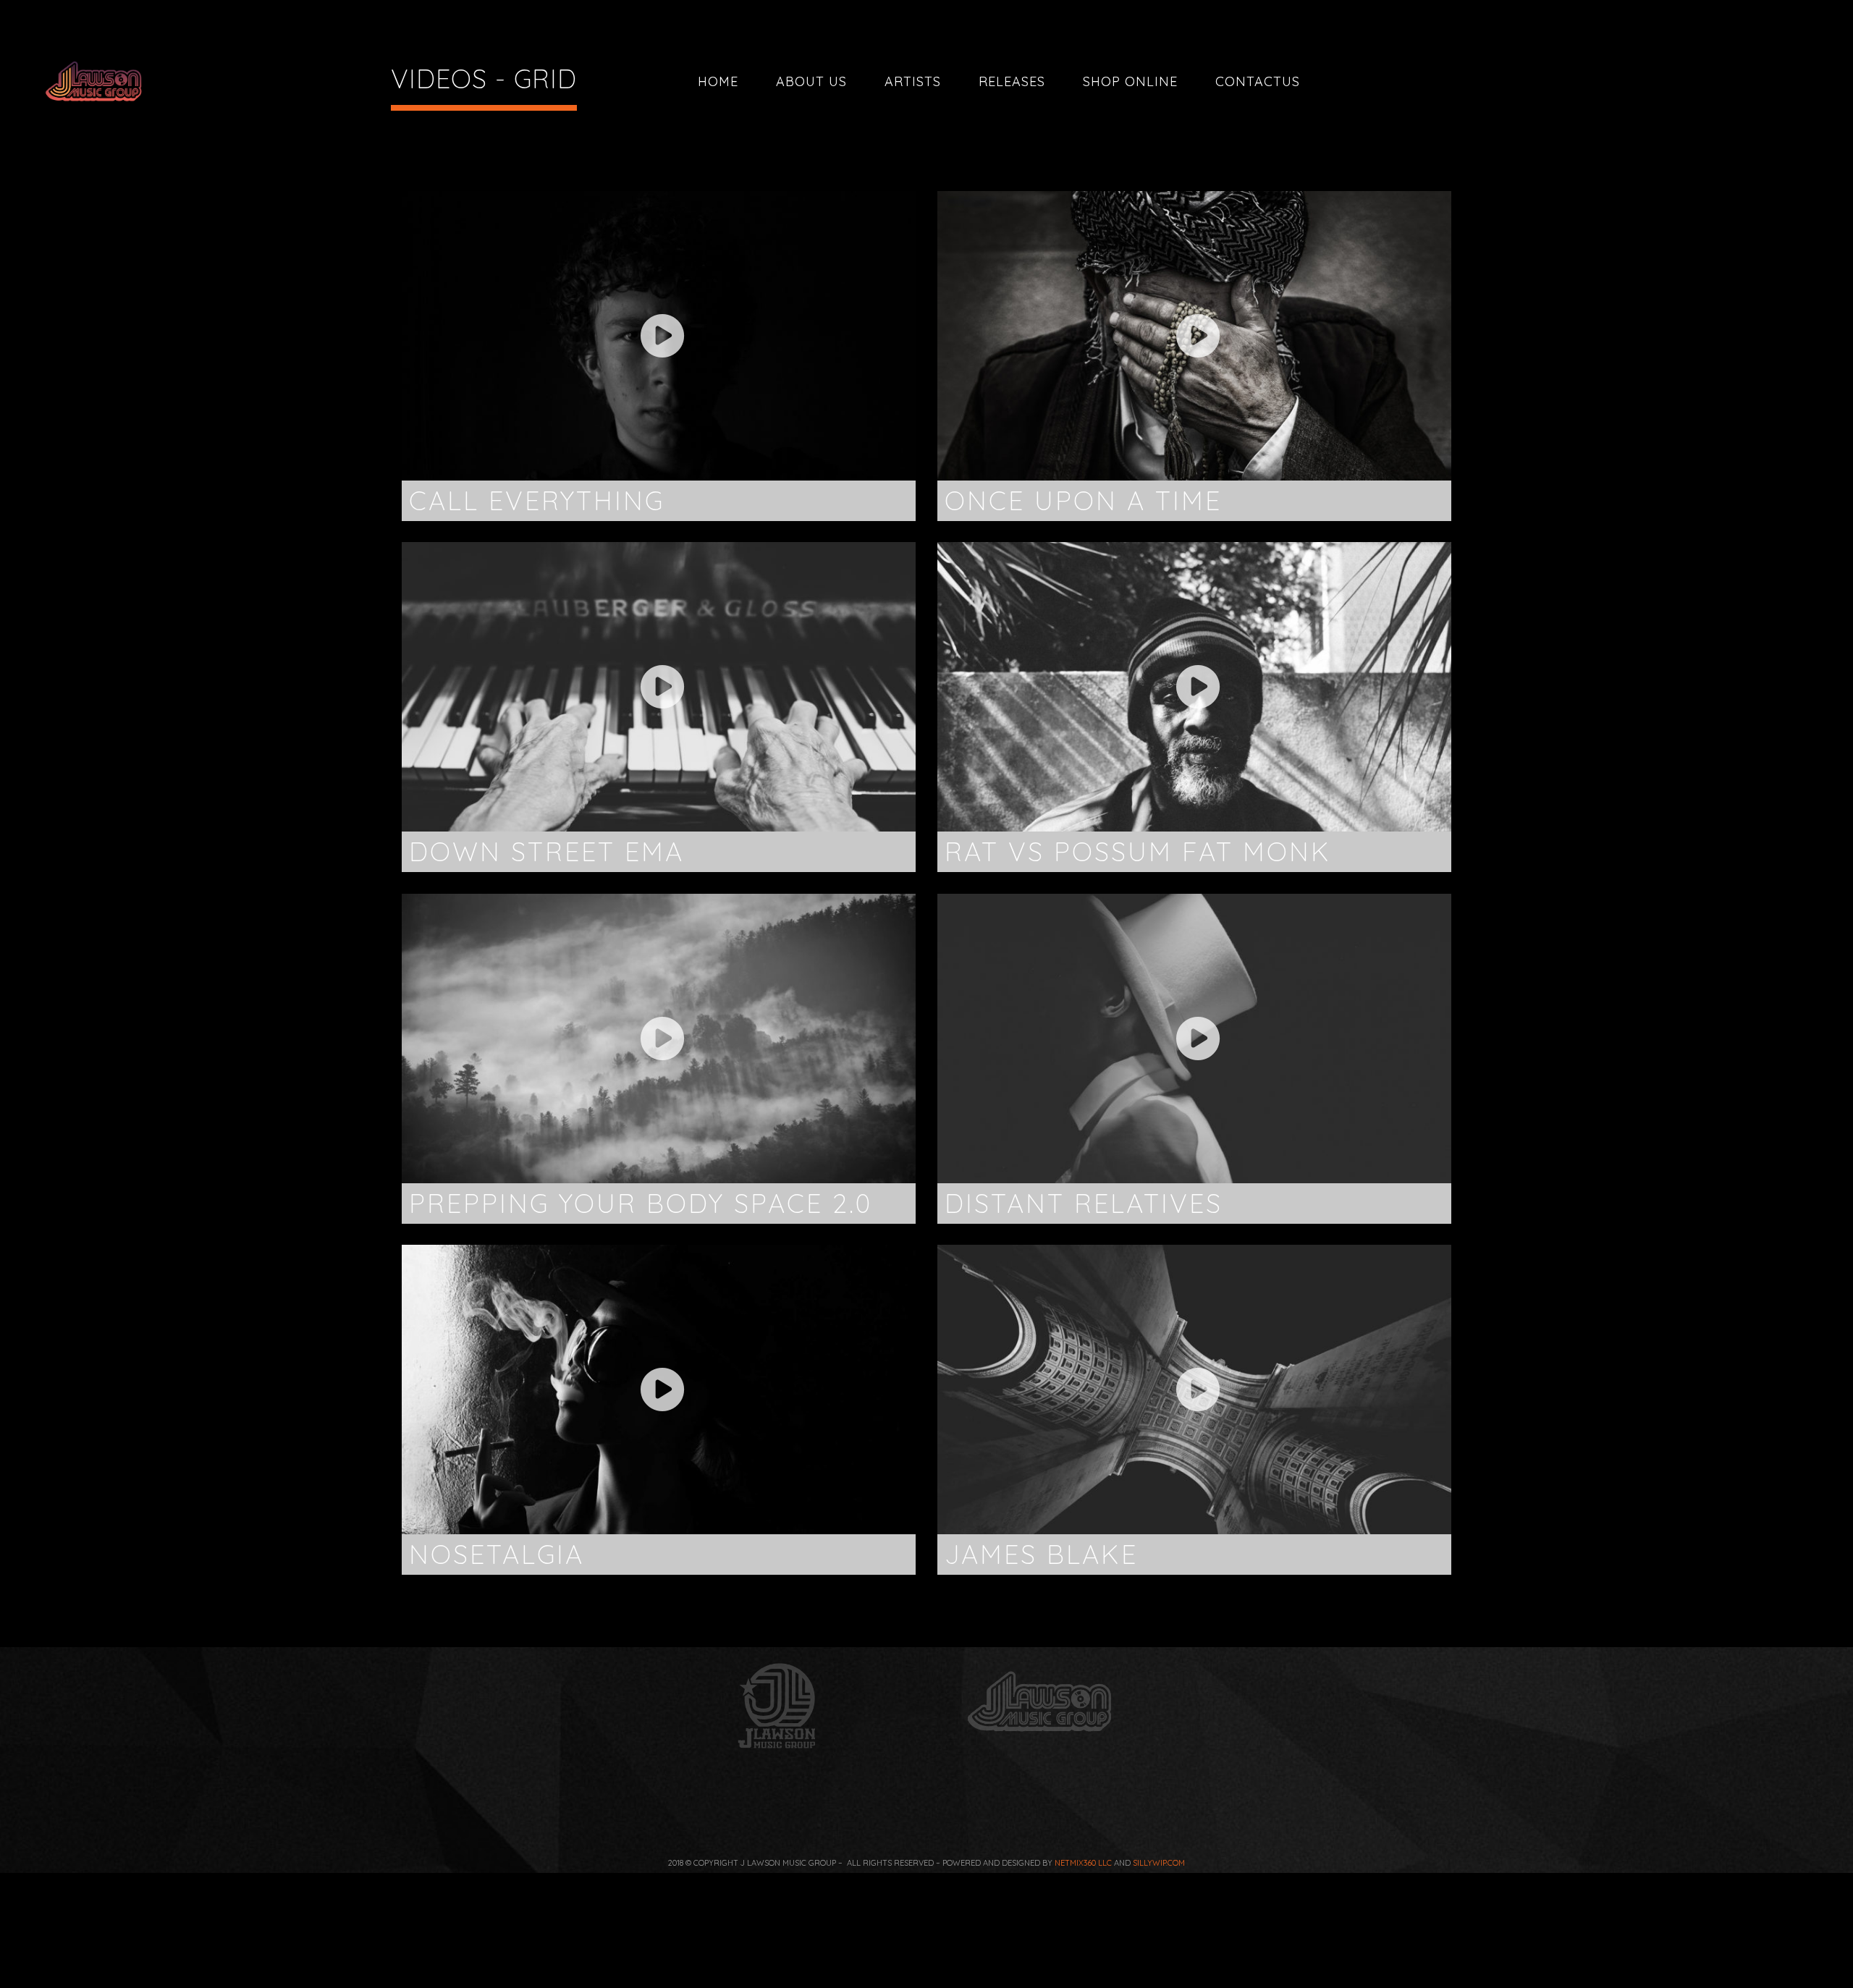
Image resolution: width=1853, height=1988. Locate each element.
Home (718, 81)
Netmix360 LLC (1083, 1863)
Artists (913, 81)
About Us (811, 81)
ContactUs (1258, 81)
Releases (1012, 81)
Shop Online (1130, 81)
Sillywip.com (1159, 1863)
